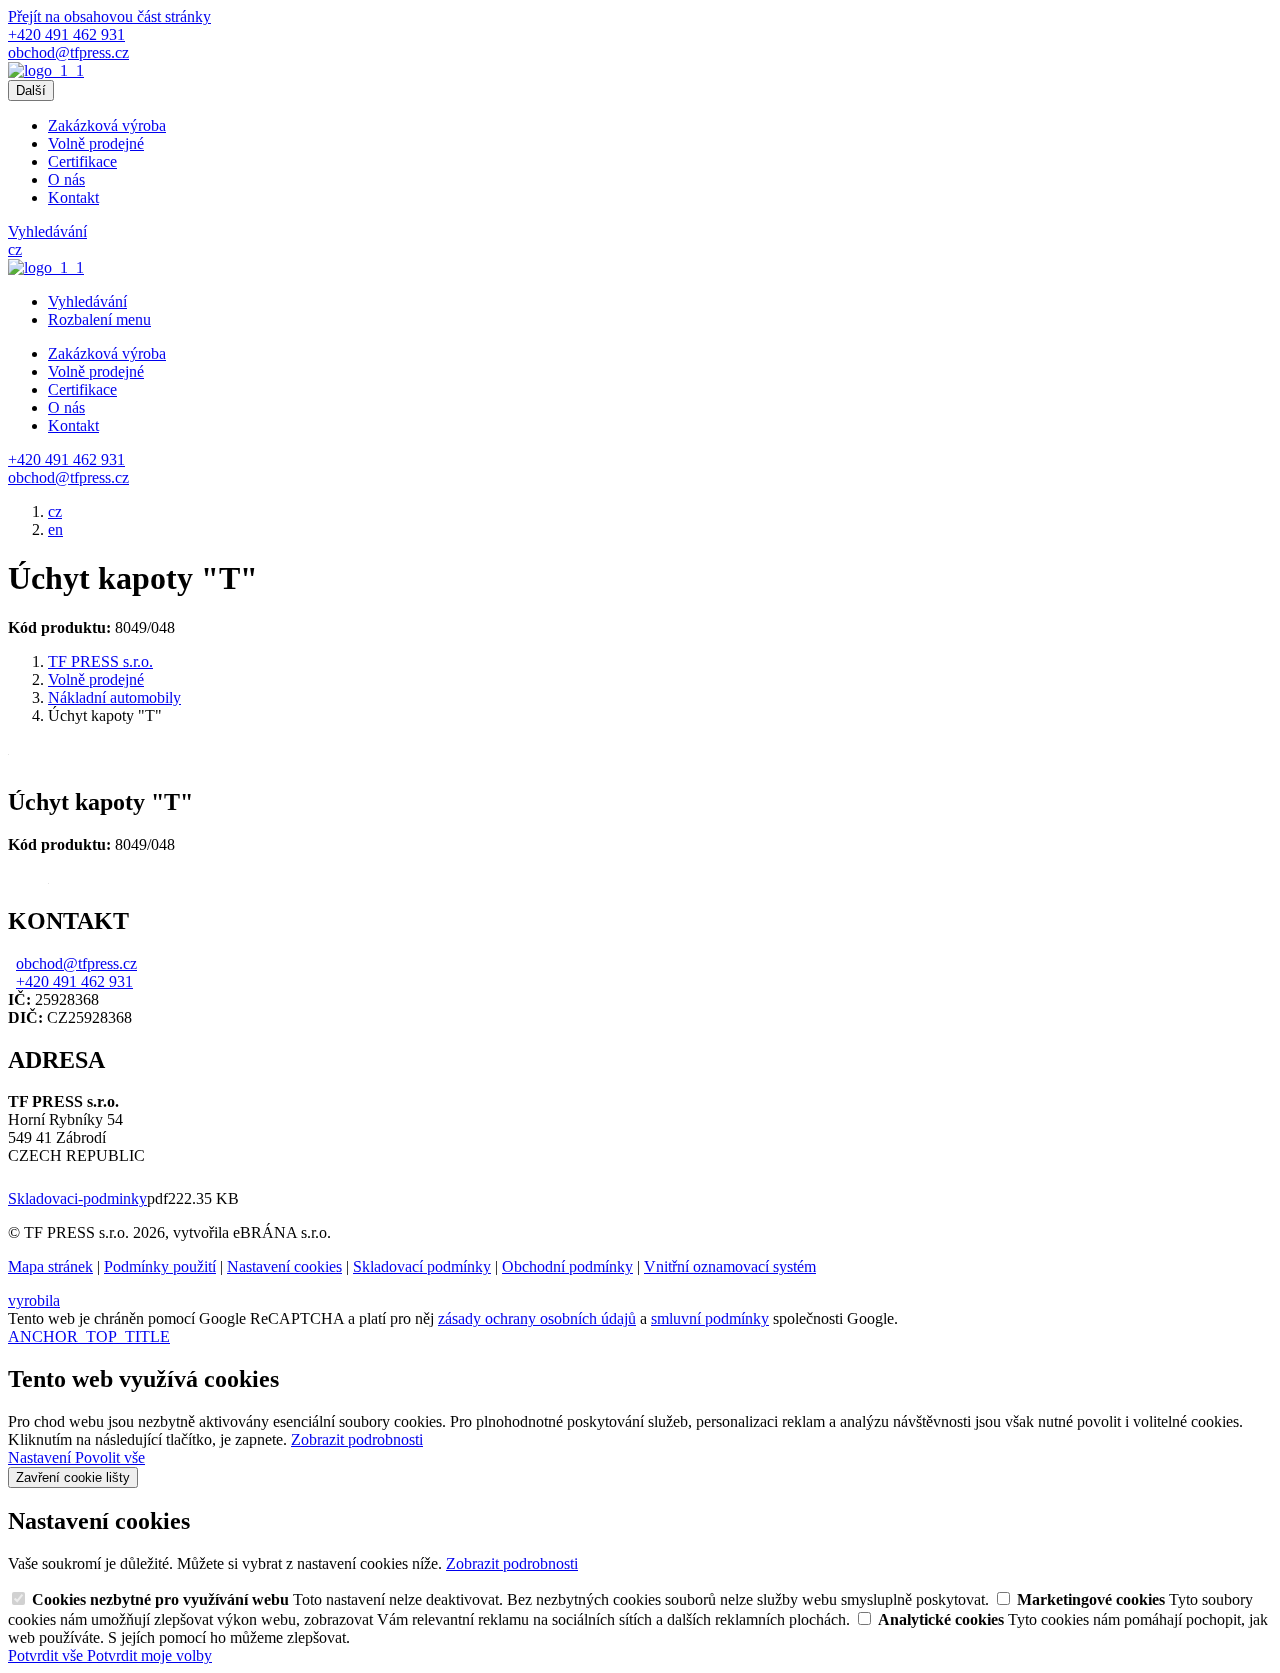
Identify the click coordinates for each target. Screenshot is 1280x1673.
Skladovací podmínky (422, 1266)
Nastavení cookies (284, 1266)
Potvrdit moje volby (149, 1655)
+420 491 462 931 (74, 981)
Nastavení (41, 1457)
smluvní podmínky (710, 1318)
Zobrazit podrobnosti (357, 1439)
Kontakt (73, 197)
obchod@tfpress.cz (76, 963)
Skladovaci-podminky (77, 1198)
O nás (66, 179)
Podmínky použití (160, 1266)
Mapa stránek (50, 1266)
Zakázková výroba (107, 125)
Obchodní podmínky (567, 1266)
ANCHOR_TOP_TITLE (89, 1336)
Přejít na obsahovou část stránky (109, 16)
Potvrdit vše (47, 1655)
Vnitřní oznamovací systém (730, 1266)
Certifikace (82, 161)
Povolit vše (110, 1457)
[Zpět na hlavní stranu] (46, 70)
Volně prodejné (96, 143)
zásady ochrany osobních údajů (537, 1318)
